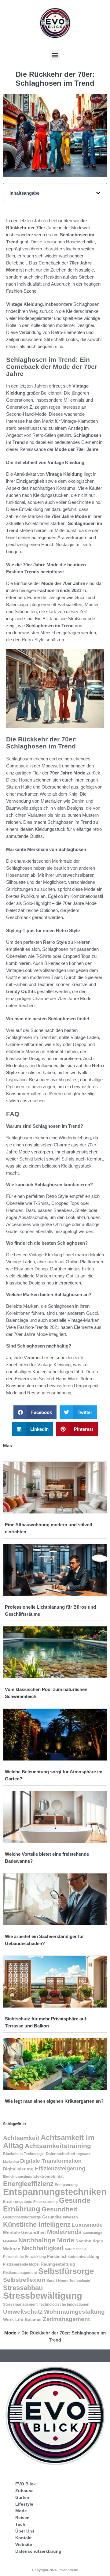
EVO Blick (26, 2484)
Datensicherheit (61, 2154)
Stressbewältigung (43, 2295)
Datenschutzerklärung (38, 2551)
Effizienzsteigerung (60, 2169)
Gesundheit (59, 2209)
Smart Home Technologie (68, 2281)
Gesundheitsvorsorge (22, 2217)
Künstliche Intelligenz (37, 2224)
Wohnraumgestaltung (74, 2312)
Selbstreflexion (24, 2280)
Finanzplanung (46, 2202)
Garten (22, 2497)
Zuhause (24, 2491)
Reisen (22, 2518)
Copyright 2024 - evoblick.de (55, 2570)
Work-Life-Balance (22, 2320)
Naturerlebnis (76, 2249)
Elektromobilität (48, 2176)
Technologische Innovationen (64, 2304)
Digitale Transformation (51, 2161)
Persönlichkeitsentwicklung (73, 2257)
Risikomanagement (20, 2273)
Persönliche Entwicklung (24, 2257)
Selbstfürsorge (66, 2271)
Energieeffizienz (28, 2184)
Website (24, 2544)
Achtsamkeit (21, 2138)
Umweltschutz (23, 2312)
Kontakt (24, 2538)
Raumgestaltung (58, 2264)
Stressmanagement (20, 2304)
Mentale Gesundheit (24, 2233)
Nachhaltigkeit (43, 2248)
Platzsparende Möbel (21, 2264)
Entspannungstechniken (55, 2192)
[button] (55, 55)
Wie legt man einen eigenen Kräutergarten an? (54, 2101)
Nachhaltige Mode (46, 2240)
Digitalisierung (18, 2169)
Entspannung (66, 2185)
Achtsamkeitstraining (58, 2146)
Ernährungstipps (18, 2202)
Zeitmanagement (66, 2319)
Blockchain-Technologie (24, 2154)
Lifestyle (24, 2504)
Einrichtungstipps (18, 2177)
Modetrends (64, 2232)
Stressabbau (23, 2288)
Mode (10, 2333)
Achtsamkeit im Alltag (49, 2141)
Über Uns (25, 2531)
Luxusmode (87, 2225)
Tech (20, 2524)
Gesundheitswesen (60, 2217)
